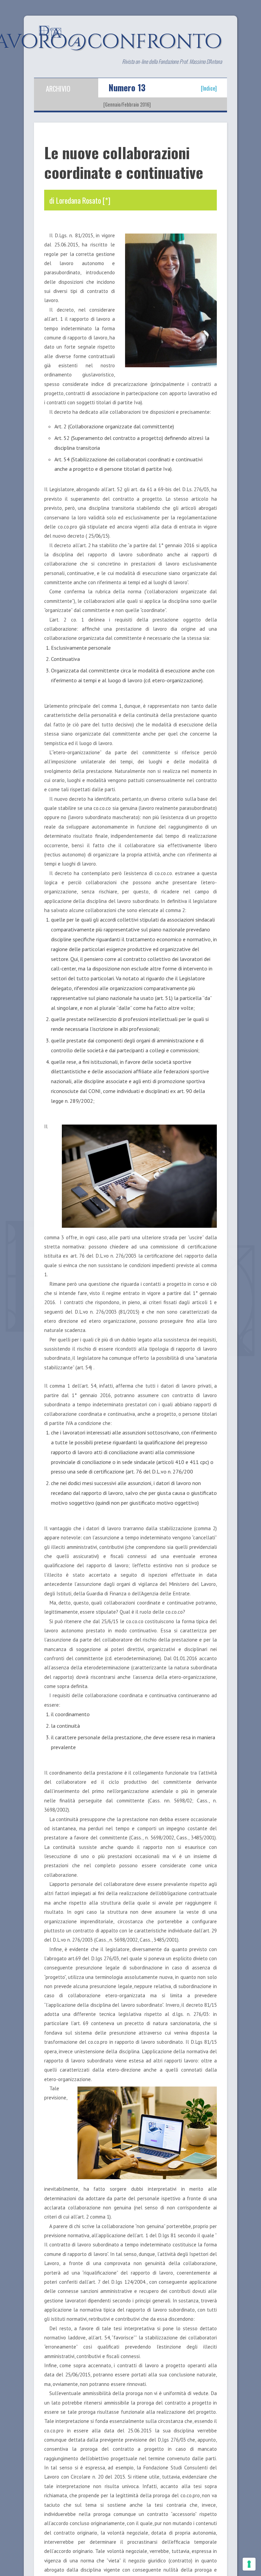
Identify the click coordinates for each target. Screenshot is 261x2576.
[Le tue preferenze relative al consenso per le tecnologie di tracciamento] (249, 2564)
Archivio (58, 89)
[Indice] (209, 88)
